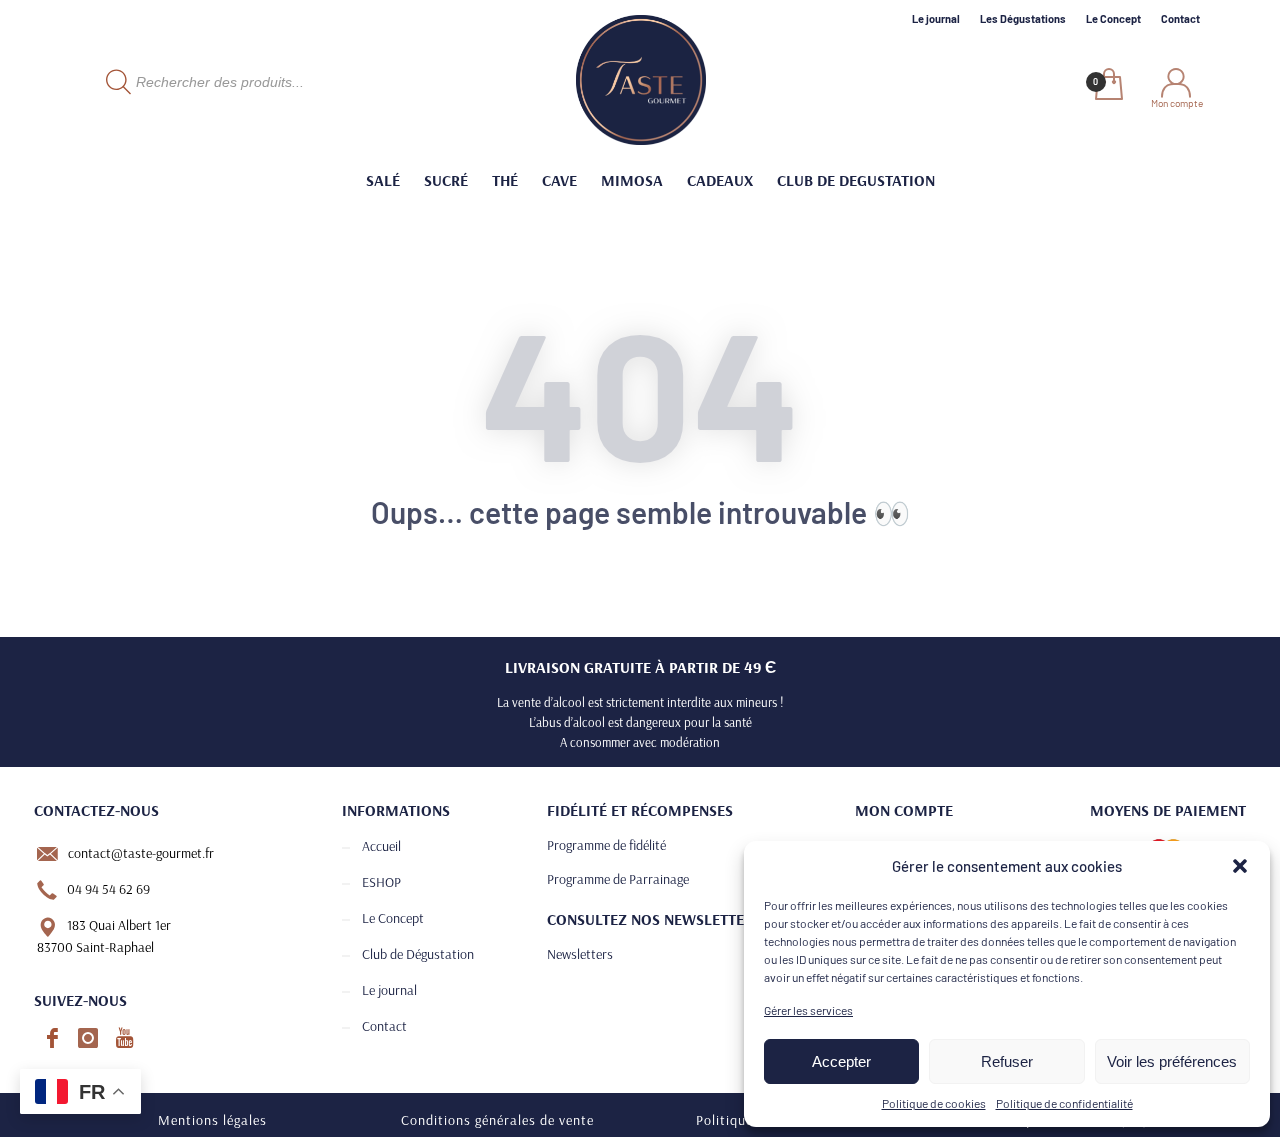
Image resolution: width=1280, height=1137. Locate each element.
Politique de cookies (934, 1103)
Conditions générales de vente (497, 1120)
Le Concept (1113, 18)
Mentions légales (212, 1120)
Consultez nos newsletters (654, 919)
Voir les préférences (1172, 1061)
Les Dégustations (1023, 18)
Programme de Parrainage (618, 879)
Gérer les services (808, 1010)
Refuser (1007, 1061)
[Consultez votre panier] (1107, 86)
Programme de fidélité (606, 845)
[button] (1240, 866)
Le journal (936, 18)
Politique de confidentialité (1064, 1103)
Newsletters (580, 954)
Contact (1180, 18)
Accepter (841, 1061)
